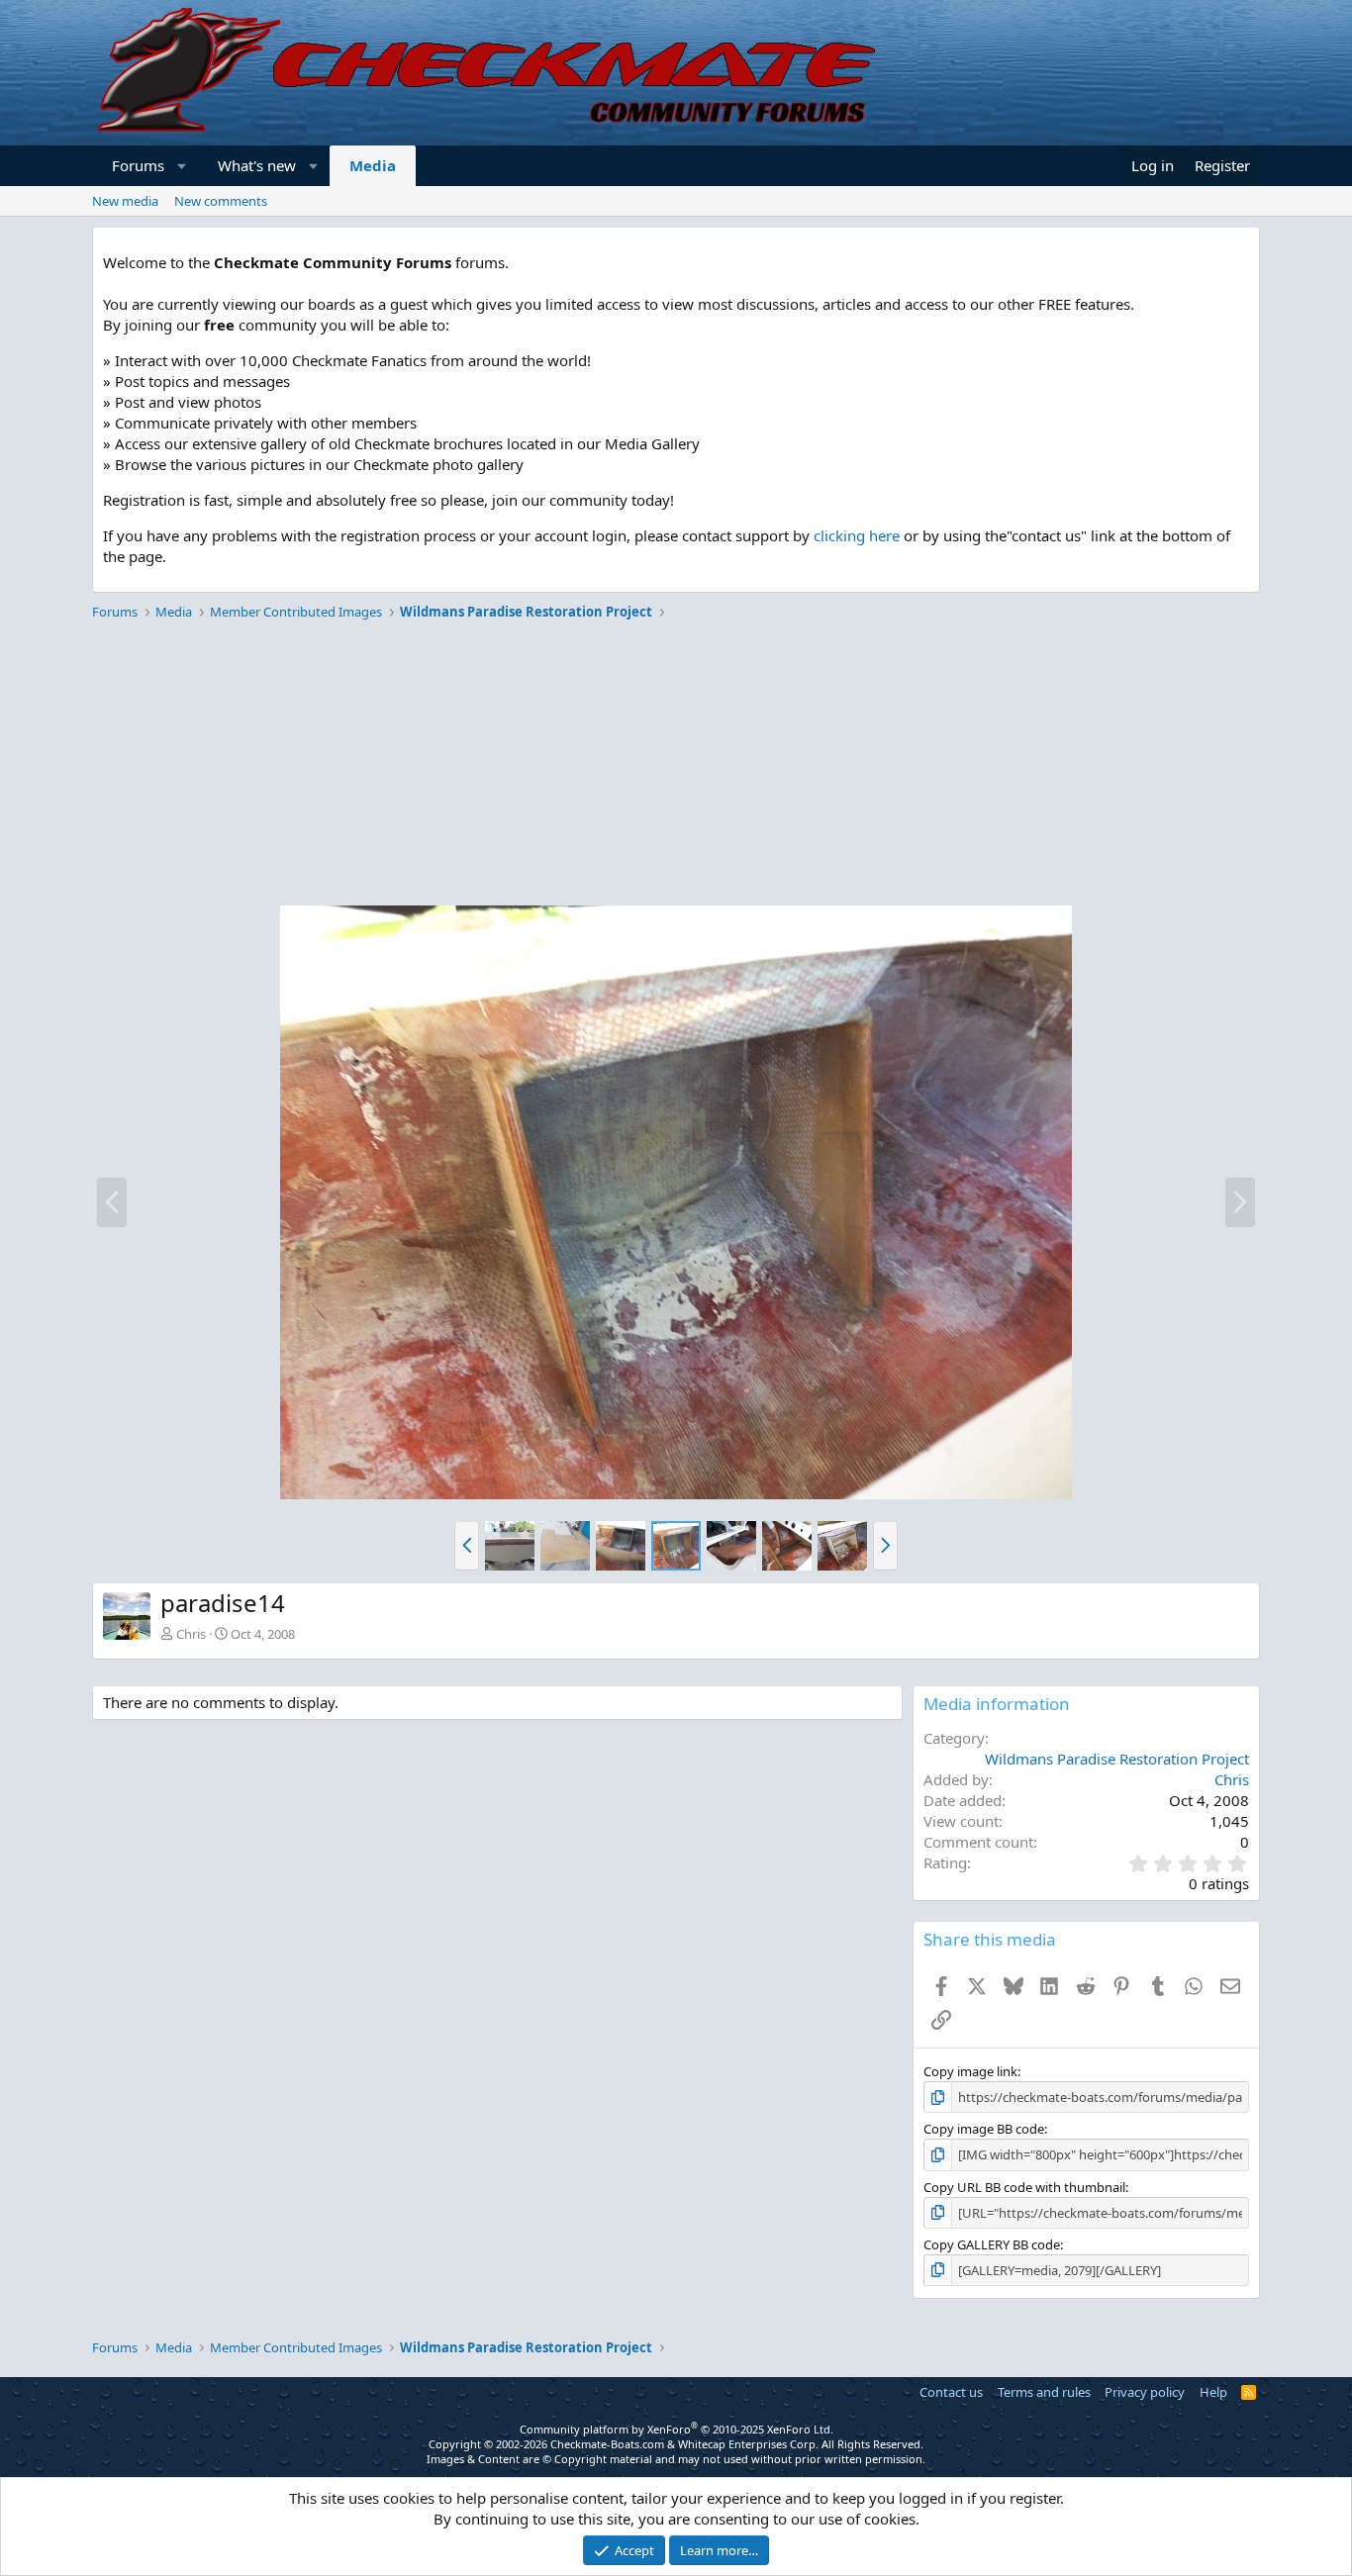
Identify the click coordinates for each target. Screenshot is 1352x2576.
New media (125, 201)
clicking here (857, 535)
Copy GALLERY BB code (992, 2244)
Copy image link (970, 2071)
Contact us (951, 2392)
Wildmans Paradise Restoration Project (1117, 1759)
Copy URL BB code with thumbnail (1024, 2187)
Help (1213, 2392)
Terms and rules (1044, 2392)
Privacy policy (1145, 2392)
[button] (183, 166)
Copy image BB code (984, 2129)
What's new (257, 165)
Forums (138, 165)
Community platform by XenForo (676, 2429)
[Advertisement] (676, 766)
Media (373, 165)
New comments (221, 201)
